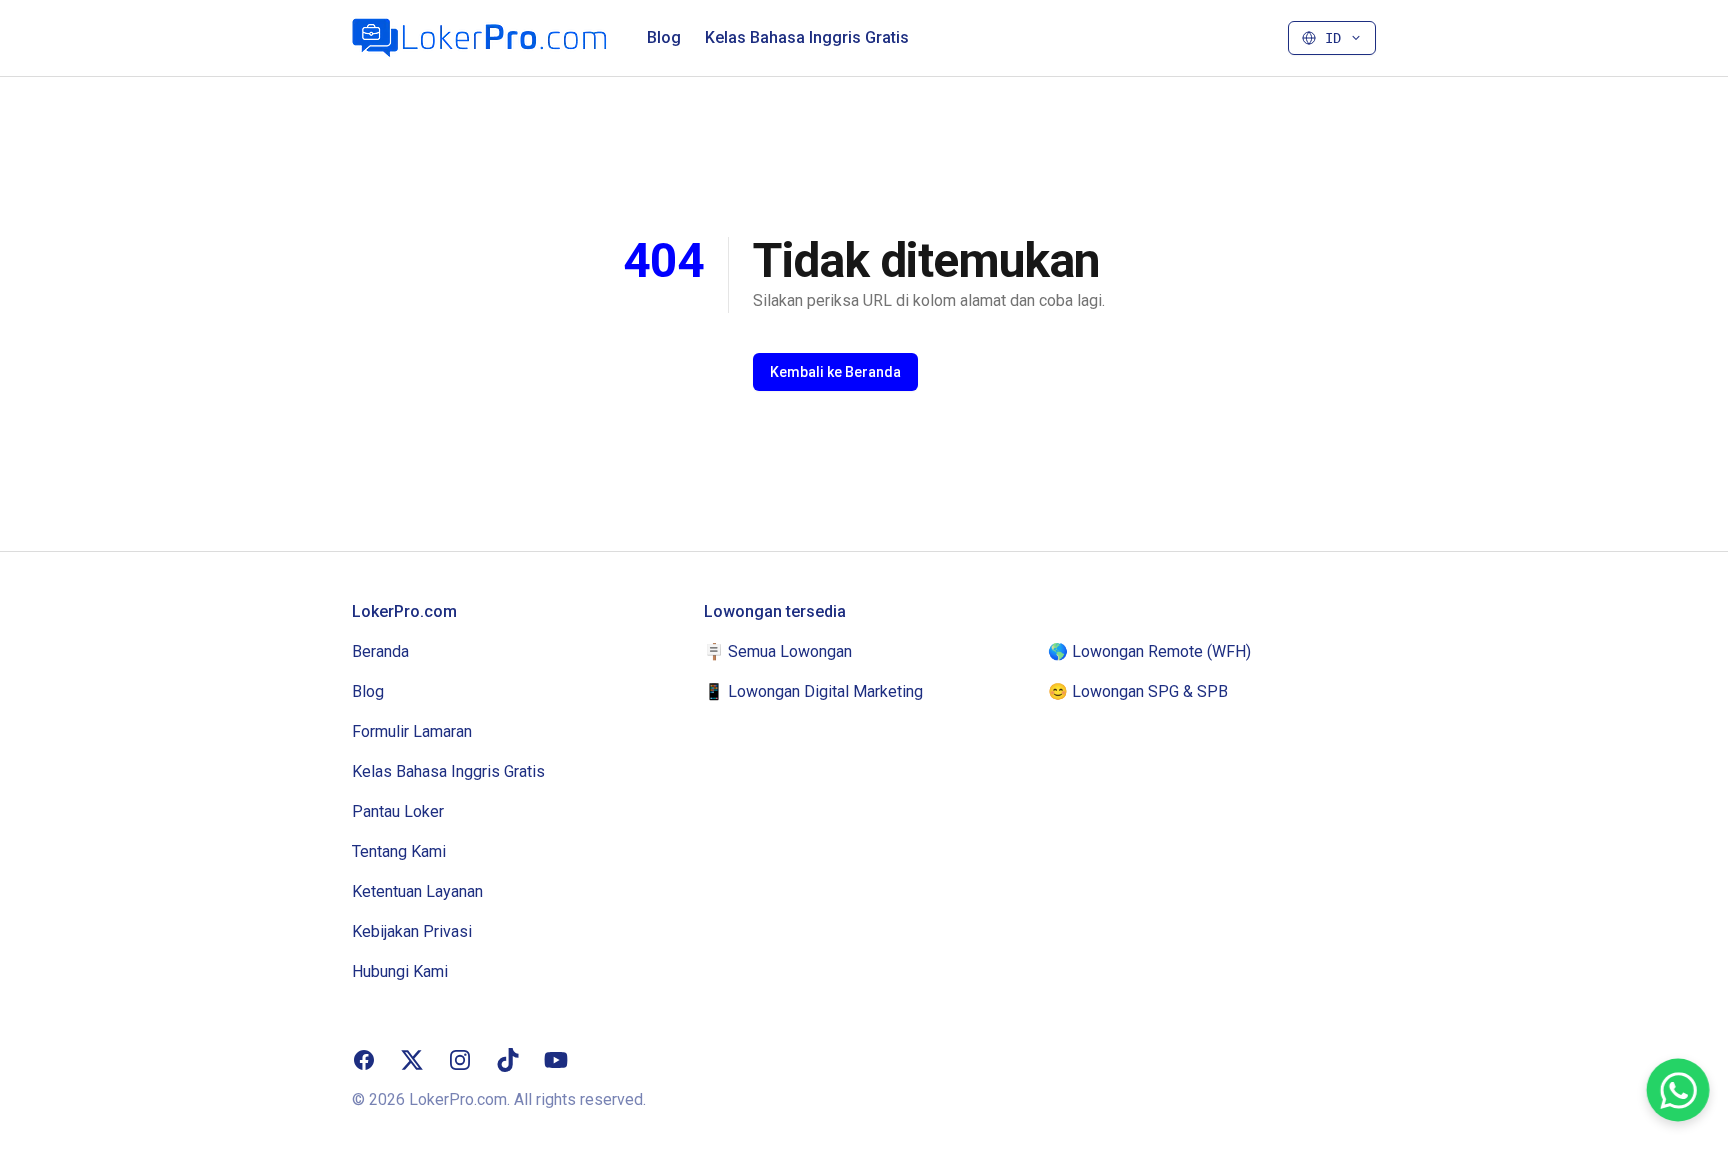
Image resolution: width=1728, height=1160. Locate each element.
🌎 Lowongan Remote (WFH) (1149, 651)
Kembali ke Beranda (835, 372)
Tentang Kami (399, 851)
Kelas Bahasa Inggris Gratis (807, 37)
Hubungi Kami (400, 971)
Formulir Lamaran (412, 731)
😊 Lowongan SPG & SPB (1138, 691)
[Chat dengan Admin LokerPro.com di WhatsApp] (1678, 1090)
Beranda (380, 651)
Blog (664, 37)
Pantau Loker (398, 811)
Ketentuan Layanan (417, 891)
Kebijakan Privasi (412, 931)
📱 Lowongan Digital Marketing (813, 691)
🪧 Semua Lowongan (778, 651)
